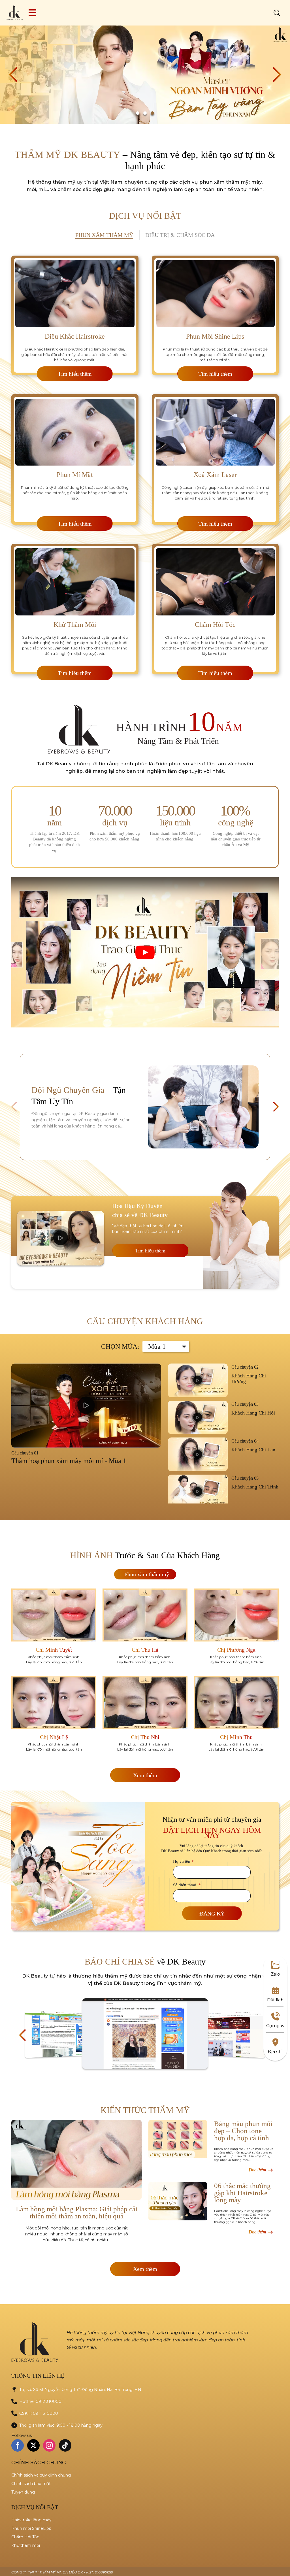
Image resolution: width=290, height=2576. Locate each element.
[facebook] (18, 2445)
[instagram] (49, 2445)
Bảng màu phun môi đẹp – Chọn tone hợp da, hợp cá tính (243, 2131)
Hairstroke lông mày (31, 2520)
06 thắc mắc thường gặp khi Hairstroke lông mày (242, 2193)
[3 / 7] (227, 2034)
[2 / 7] (145, 2034)
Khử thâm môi (26, 2545)
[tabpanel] (145, 464)
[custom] (65, 2445)
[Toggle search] (277, 13)
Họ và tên (183, 1862)
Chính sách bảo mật (31, 2484)
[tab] (105, 235)
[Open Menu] (32, 13)
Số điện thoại (187, 1885)
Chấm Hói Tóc (25, 2537)
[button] (13, 75)
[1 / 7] (63, 2034)
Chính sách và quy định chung (41, 2475)
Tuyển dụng (23, 2492)
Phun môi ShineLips (31, 2528)
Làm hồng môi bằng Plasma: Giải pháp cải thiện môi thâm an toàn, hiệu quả (77, 2212)
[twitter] (33, 2445)
